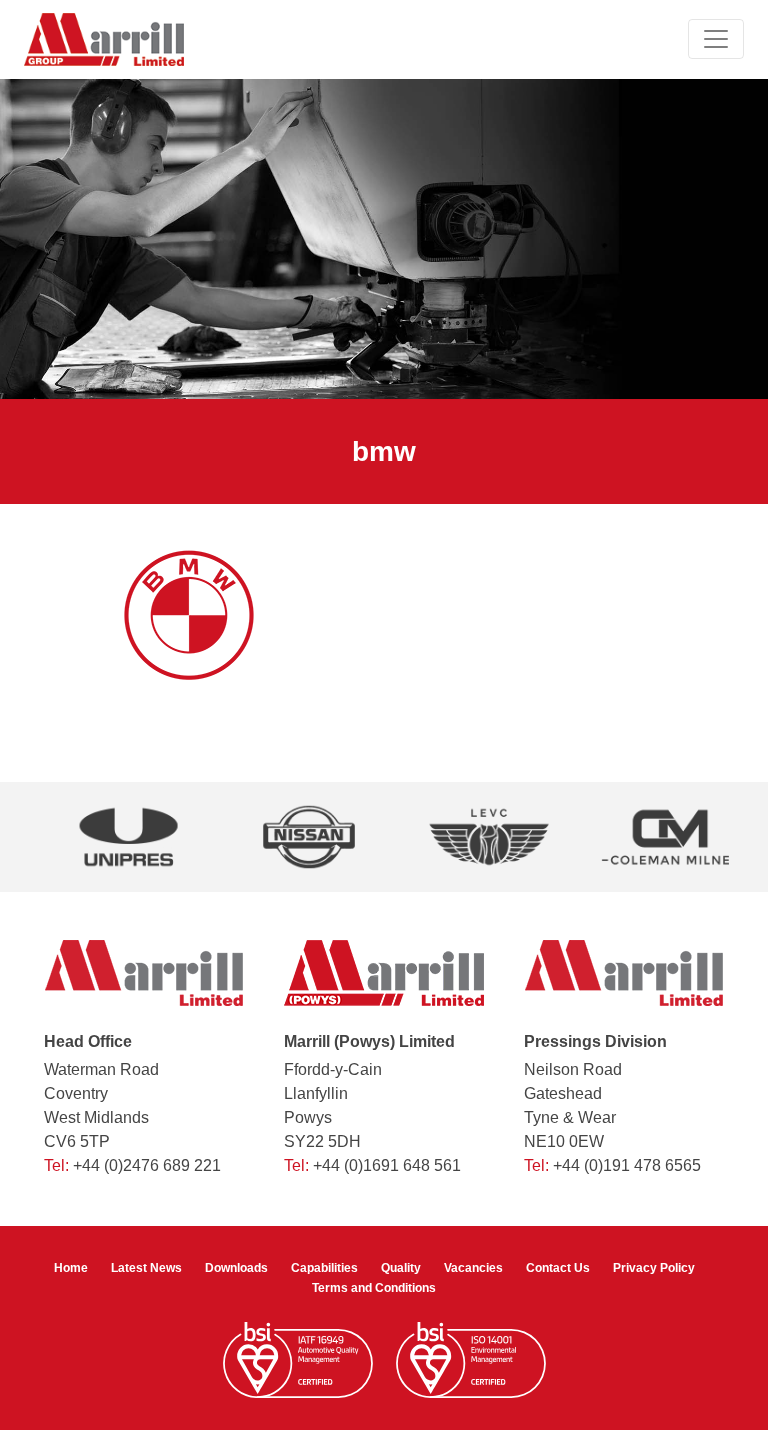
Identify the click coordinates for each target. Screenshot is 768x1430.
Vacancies (473, 1268)
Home (71, 1268)
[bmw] (189, 614)
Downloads (236, 1268)
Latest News (146, 1268)
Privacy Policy (654, 1268)
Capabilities (324, 1268)
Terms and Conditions (374, 1288)
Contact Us (558, 1268)
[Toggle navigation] (716, 39)
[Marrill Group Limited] (104, 39)
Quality (401, 1268)
